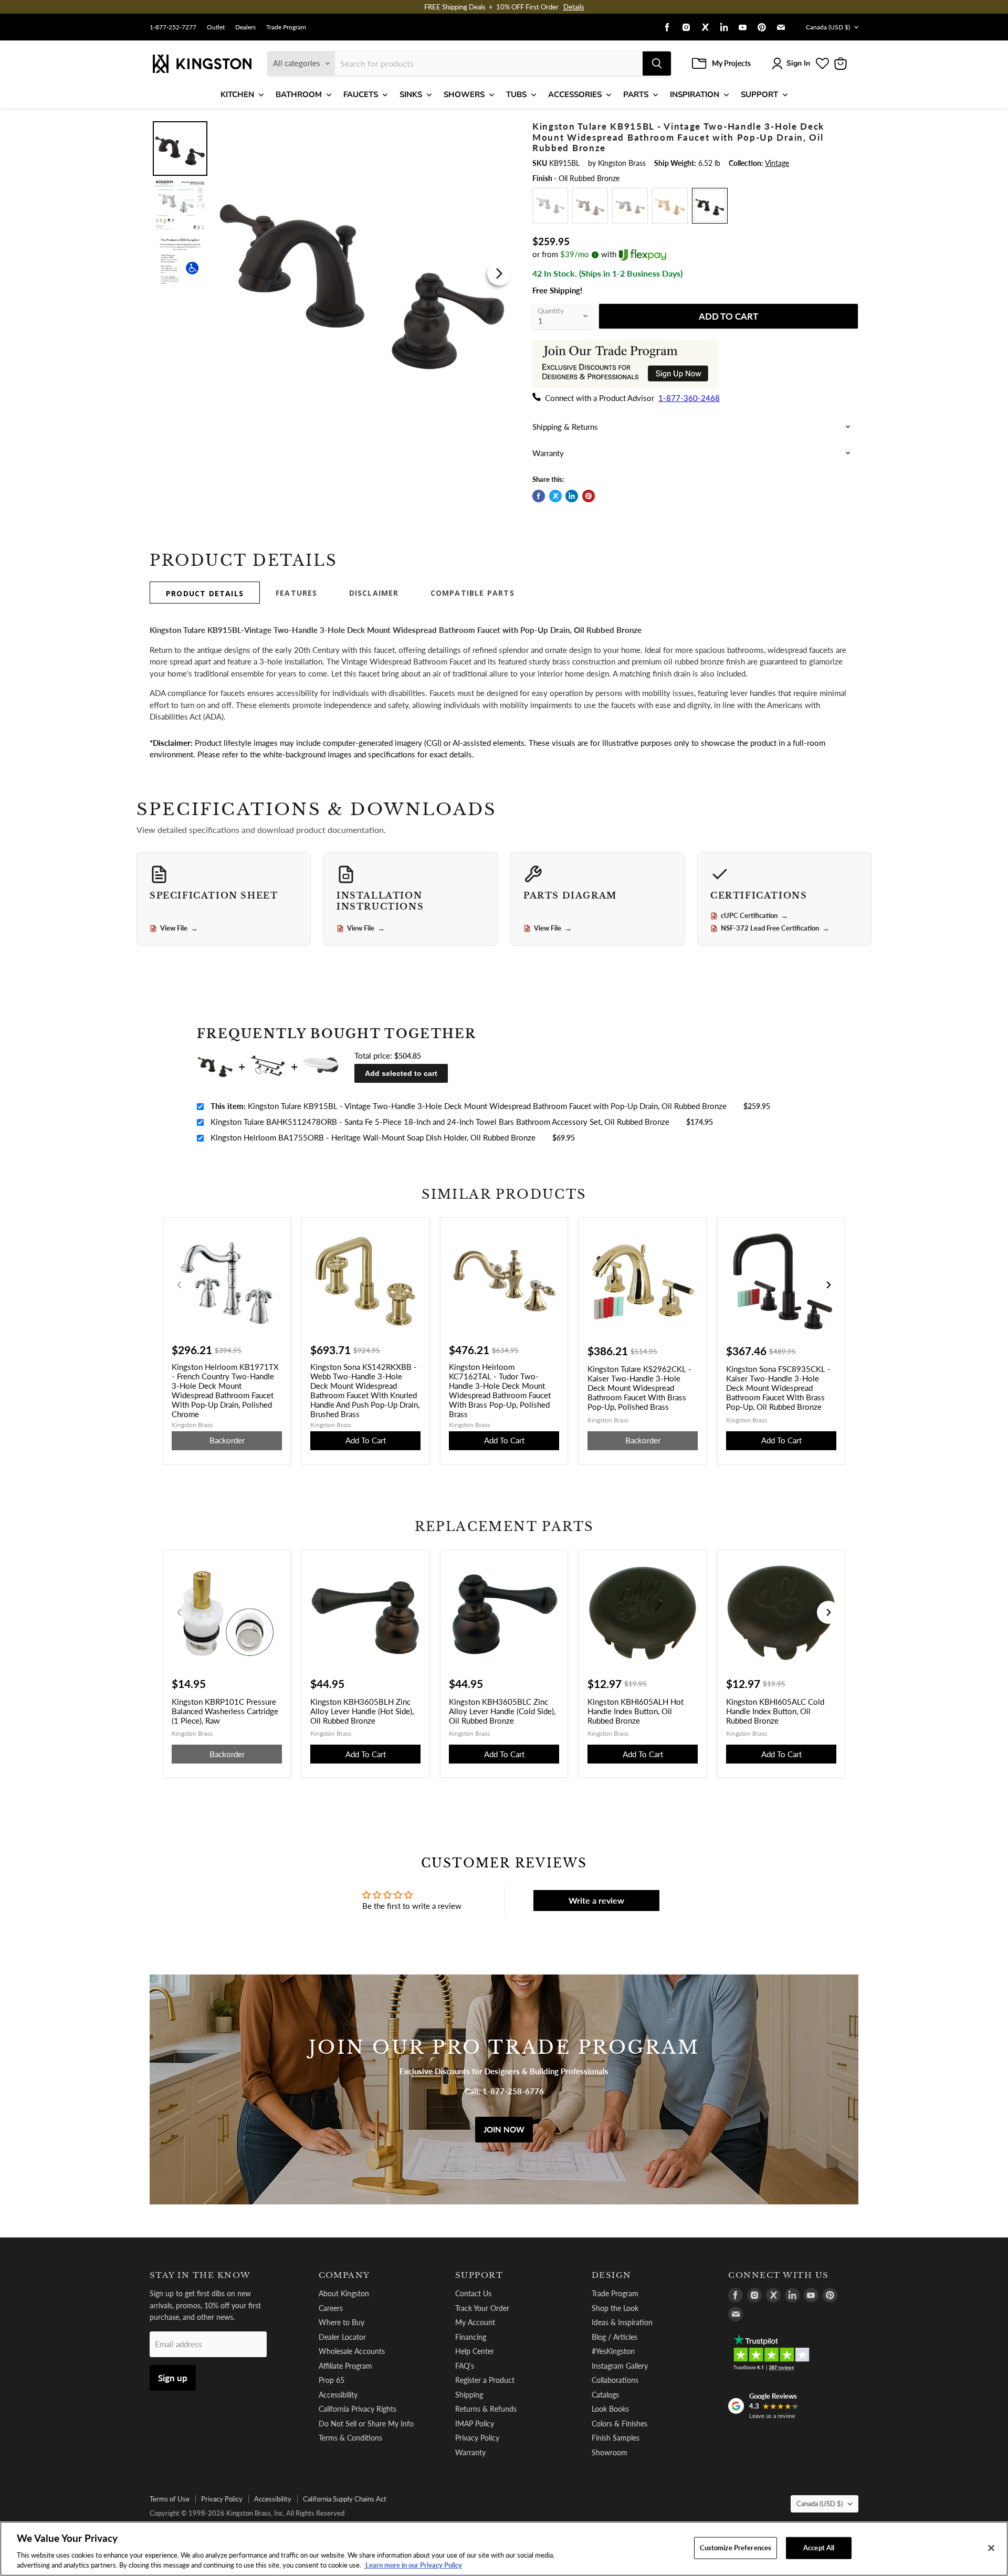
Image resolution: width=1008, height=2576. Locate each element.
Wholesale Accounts (352, 2351)
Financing (471, 2337)
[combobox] (489, 64)
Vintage (777, 163)
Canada (828, 27)
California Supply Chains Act (345, 2499)
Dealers (245, 27)
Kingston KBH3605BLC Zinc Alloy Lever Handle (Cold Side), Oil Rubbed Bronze (502, 1711)
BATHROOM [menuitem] (299, 94)
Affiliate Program (345, 2366)
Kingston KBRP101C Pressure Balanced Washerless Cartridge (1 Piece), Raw (225, 1711)
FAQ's (465, 2366)
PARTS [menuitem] (636, 94)
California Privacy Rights (358, 2409)
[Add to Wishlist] (497, 128)
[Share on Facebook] (539, 496)
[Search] (657, 64)
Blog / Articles (615, 2337)
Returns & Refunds (486, 2409)
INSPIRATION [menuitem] (695, 94)
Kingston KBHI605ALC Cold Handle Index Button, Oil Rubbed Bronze (775, 1711)
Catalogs (605, 2395)
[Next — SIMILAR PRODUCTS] (828, 1285)
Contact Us (473, 2293)
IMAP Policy (475, 2424)
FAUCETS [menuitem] (361, 94)
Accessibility (338, 2395)
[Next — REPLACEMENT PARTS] (828, 1612)
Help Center (475, 2351)
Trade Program (286, 27)
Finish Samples (616, 2438)
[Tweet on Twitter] (555, 496)
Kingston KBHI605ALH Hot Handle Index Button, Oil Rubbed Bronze (636, 1711)
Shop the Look (615, 2308)
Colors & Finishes (619, 2424)
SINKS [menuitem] (411, 94)
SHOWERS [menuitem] (464, 94)
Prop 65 (332, 2380)
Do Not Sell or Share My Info (366, 2424)
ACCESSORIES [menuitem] (575, 94)
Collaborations (615, 2380)
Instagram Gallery (620, 2366)
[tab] (205, 593)
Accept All (819, 2548)
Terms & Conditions (350, 2438)
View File (179, 928)
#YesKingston (613, 2351)
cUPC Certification (754, 916)
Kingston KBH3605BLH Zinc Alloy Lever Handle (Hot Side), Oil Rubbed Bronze (362, 1711)
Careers (331, 2308)
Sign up (173, 2378)
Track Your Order (482, 2308)
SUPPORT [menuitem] (759, 94)
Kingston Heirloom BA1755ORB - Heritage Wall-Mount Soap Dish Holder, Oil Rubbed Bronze (373, 1137)
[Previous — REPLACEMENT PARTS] (180, 1612)
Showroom (610, 2452)
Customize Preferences (736, 2548)
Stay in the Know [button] (200, 2275)
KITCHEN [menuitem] (237, 94)
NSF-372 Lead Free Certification (775, 928)
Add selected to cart (401, 1073)
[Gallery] (332, 273)
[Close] (991, 2548)
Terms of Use (170, 2499)
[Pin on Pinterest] (589, 496)
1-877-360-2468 (689, 398)
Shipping (469, 2395)
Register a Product (485, 2380)
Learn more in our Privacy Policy (413, 2565)
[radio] (550, 206)
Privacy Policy (477, 2438)
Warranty (470, 2452)
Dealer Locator (342, 2337)
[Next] (499, 273)
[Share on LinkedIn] (572, 496)
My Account (475, 2322)
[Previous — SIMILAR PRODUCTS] (180, 1285)
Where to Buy (342, 2322)
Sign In (798, 63)
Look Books (610, 2409)
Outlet (216, 27)
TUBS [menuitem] (516, 94)
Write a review (596, 1900)
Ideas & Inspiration (622, 2322)
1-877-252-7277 (173, 27)
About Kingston (344, 2293)
